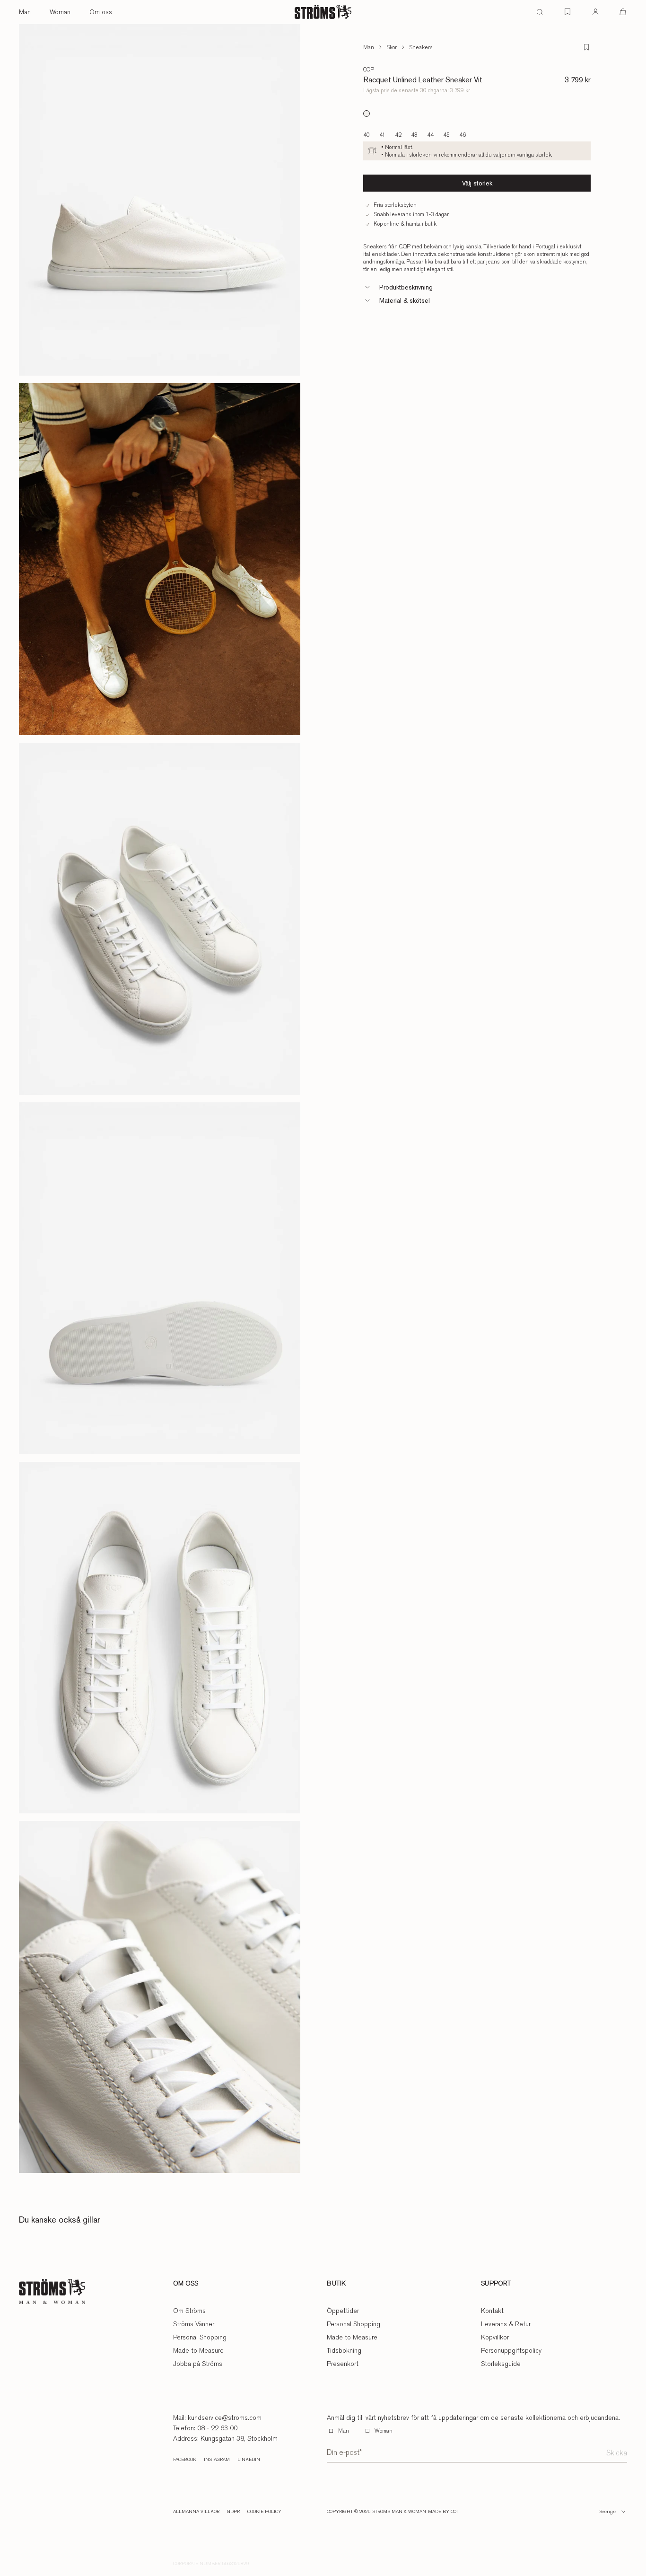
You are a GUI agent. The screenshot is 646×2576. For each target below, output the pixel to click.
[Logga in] (595, 12)
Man (25, 12)
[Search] (540, 12)
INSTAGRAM (217, 2460)
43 (414, 135)
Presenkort (343, 2364)
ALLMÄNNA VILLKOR (196, 2512)
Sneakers (421, 47)
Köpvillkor (495, 2337)
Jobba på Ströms (198, 2364)
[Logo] (323, 12)
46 (463, 135)
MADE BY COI (443, 2512)
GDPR (233, 2512)
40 (367, 135)
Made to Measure (198, 2350)
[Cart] (623, 12)
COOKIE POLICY (264, 2512)
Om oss (101, 12)
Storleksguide (501, 2364)
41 (382, 135)
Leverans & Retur (506, 2324)
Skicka (617, 2453)
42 (398, 135)
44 (430, 135)
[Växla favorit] (586, 47)
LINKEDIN (249, 2460)
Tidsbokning (344, 2350)
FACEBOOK (185, 2460)
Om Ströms (189, 2311)
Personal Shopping (200, 2337)
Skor (392, 47)
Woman (60, 12)
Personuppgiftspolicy (511, 2350)
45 (446, 135)
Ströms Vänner (194, 2324)
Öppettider (343, 2311)
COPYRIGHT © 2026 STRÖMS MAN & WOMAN (376, 2512)
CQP (369, 70)
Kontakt (492, 2311)
